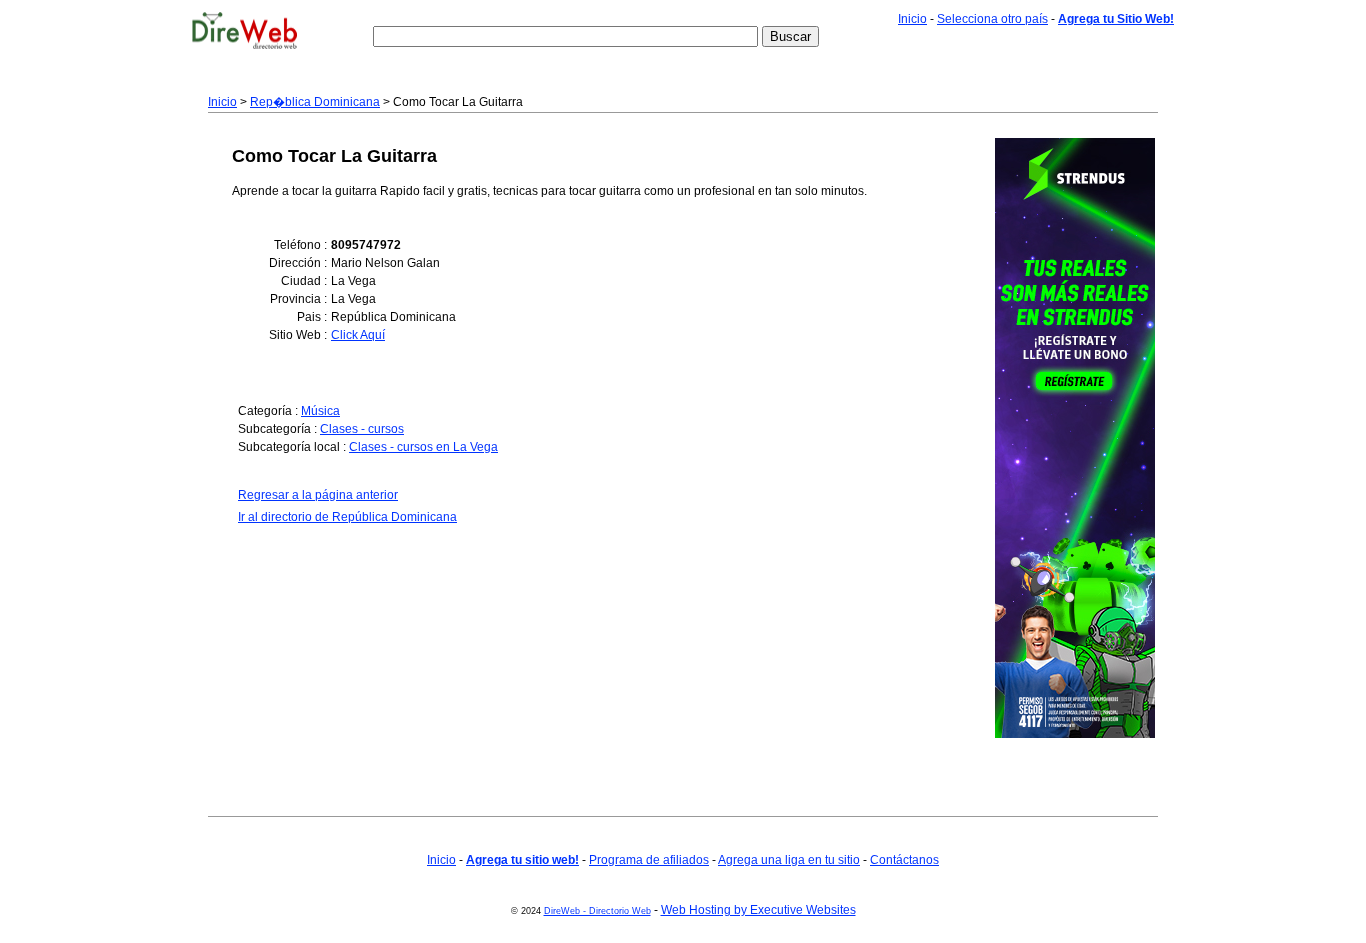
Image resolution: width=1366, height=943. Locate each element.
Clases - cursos (362, 429)
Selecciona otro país (992, 19)
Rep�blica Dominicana (315, 102)
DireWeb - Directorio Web (597, 911)
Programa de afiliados (649, 860)
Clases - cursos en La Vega (423, 447)
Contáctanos (904, 860)
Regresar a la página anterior (318, 495)
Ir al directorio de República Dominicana (347, 517)
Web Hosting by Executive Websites (758, 910)
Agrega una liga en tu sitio (789, 860)
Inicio (912, 19)
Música (320, 411)
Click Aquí (358, 335)
